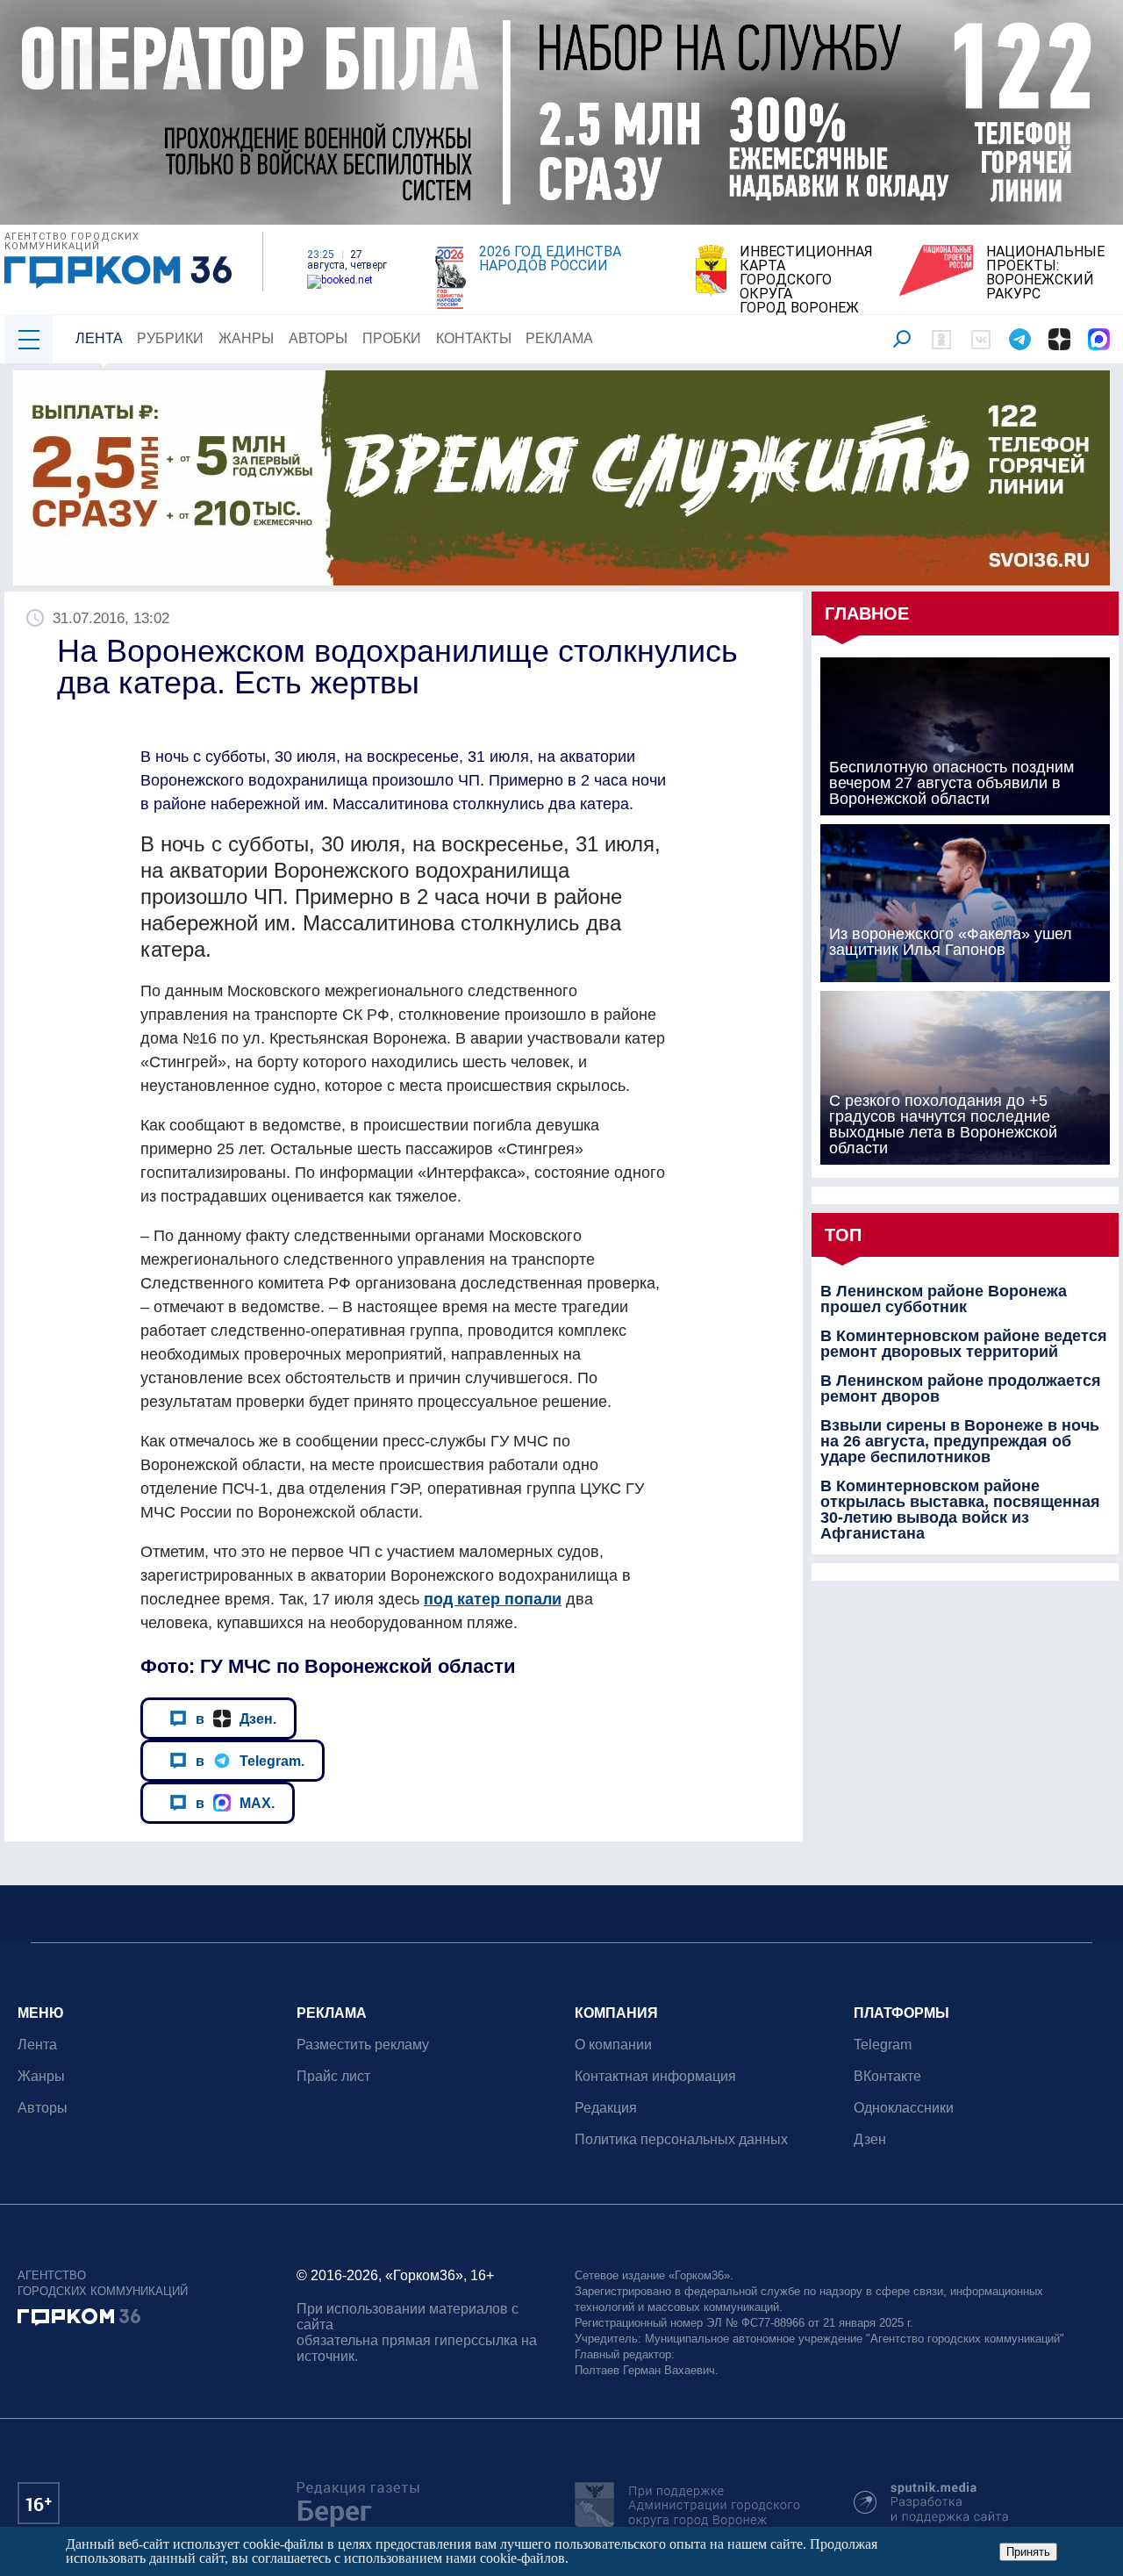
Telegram (883, 2045)
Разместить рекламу (363, 2045)
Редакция (606, 2108)
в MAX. (235, 1803)
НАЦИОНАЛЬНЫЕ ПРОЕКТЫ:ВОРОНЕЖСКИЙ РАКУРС (1045, 273)
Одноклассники (904, 2108)
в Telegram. (250, 1761)
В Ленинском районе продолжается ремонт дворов (961, 1388)
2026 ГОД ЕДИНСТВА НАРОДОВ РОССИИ (550, 259)
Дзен (870, 2139)
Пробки (392, 338)
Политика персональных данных (681, 2139)
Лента (99, 338)
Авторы (318, 338)
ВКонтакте (887, 2076)
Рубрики (170, 338)
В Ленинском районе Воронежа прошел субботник (944, 1299)
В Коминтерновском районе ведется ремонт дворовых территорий (964, 1344)
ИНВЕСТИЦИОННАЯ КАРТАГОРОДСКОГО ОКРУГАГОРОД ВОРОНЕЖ (806, 280)
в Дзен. (236, 1719)
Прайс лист (333, 2076)
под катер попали (493, 1599)
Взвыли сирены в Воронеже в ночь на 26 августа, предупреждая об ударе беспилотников (960, 1441)
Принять (1028, 2552)
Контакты (474, 338)
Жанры (246, 338)
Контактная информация (655, 2076)
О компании (613, 2045)
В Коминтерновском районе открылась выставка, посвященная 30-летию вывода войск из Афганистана (960, 1510)
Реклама (559, 338)
